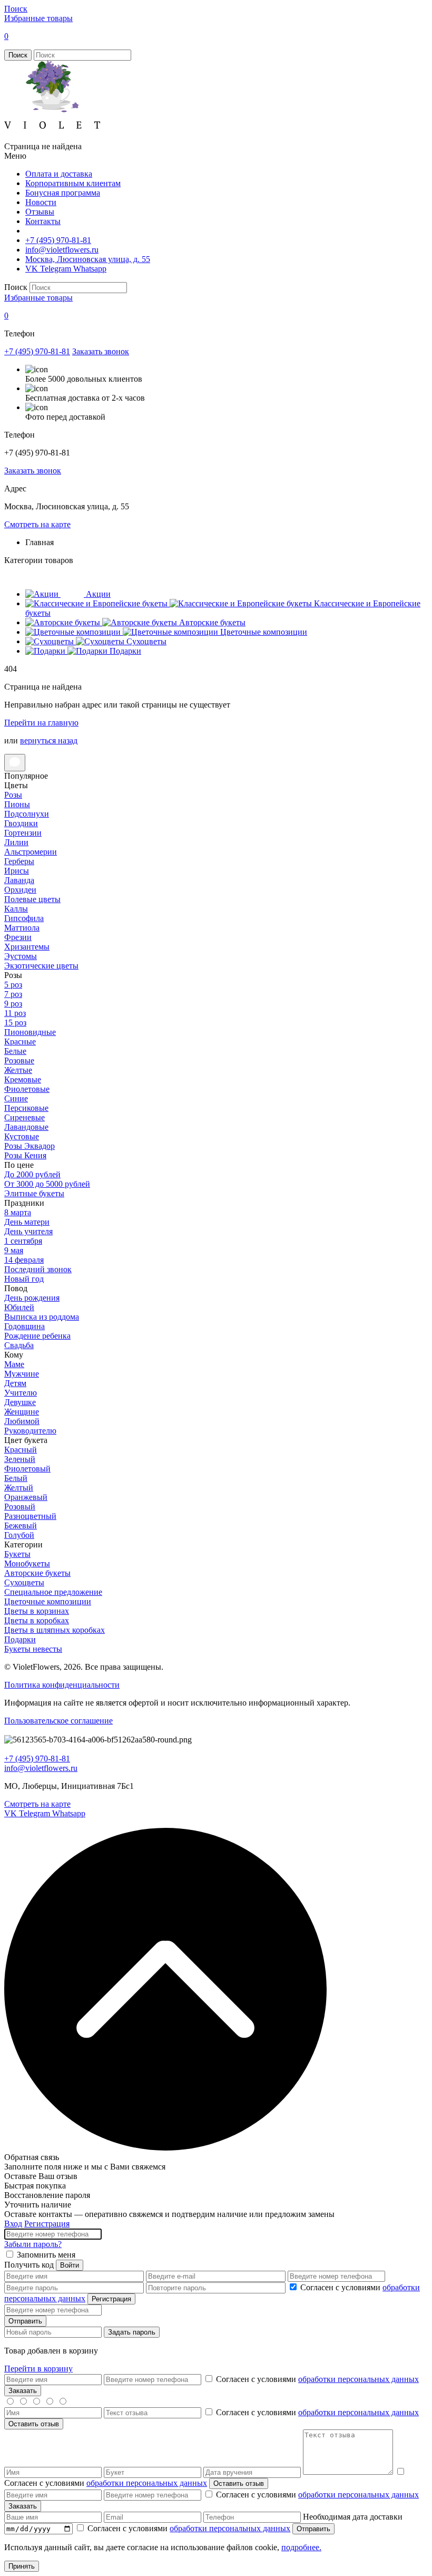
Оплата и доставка (59, 174)
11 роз (15, 1013)
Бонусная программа (63, 193)
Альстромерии (31, 852)
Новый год (24, 1279)
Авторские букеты (37, 1573)
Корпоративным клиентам (73, 183)
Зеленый (20, 1459)
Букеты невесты (33, 1649)
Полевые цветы (32, 899)
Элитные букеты (34, 1193)
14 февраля (24, 1260)
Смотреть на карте (37, 524)
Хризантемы (27, 947)
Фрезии (18, 937)
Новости (41, 202)
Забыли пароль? (33, 2244)
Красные (20, 1042)
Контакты (43, 221)
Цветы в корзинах (37, 1611)
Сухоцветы (24, 1582)
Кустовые (22, 1136)
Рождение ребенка (37, 1336)
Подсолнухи (27, 814)
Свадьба (19, 1345)
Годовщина (24, 1326)
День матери (27, 1222)
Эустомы (21, 956)
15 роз (15, 1023)
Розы (13, 795)
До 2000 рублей (32, 1174)
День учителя (28, 1231)
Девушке (20, 1402)
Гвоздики (21, 823)
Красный (21, 1450)
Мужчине (22, 1374)
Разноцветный (30, 1516)
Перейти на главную (41, 723)
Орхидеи (20, 890)
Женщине (22, 1412)
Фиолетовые (27, 1089)
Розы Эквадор (30, 1146)
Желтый (19, 1488)
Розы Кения (25, 1155)
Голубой (19, 1535)
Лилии (16, 842)
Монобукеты (27, 1563)
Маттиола (22, 928)
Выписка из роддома (42, 1317)
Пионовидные (30, 1032)
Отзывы (40, 212)
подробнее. (301, 2547)
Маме (14, 1364)
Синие (16, 1098)
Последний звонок (38, 1269)
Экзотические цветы (41, 966)
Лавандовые (26, 1127)
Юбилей (19, 1307)
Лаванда (19, 880)
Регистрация (47, 2224)
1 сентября (23, 1241)
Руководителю (30, 1431)
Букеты (17, 1554)
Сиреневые (24, 1117)
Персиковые (26, 1108)
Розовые (19, 1061)
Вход (13, 2224)
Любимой (22, 1421)
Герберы (19, 861)
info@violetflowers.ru (62, 250)
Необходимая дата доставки (353, 2517)
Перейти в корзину (38, 2369)
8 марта (18, 1212)
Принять (22, 2566)
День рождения (32, 1298)
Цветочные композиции (48, 1601)
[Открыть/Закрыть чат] (15, 763)
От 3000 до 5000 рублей (47, 1184)
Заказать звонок (101, 351)
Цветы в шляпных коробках (55, 1630)
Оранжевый (26, 1497)
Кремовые (23, 1079)
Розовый (20, 1507)
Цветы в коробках (37, 1620)
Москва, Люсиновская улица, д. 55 (88, 259)
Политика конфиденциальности (62, 1685)
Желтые (18, 1070)
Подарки (20, 1639)
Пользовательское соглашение (58, 1721)
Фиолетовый (27, 1469)
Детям (15, 1383)
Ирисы (17, 871)
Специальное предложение (53, 1592)
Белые (15, 1051)
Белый (16, 1478)
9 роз (13, 1004)
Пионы (17, 804)
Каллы (16, 909)
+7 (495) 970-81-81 (58, 240)
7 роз (13, 994)
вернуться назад (49, 740)
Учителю (21, 1393)
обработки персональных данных (359, 2379)
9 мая (14, 1250)
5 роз (13, 985)
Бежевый (21, 1526)
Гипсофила (24, 918)
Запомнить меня (46, 2255)
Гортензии (23, 833)
